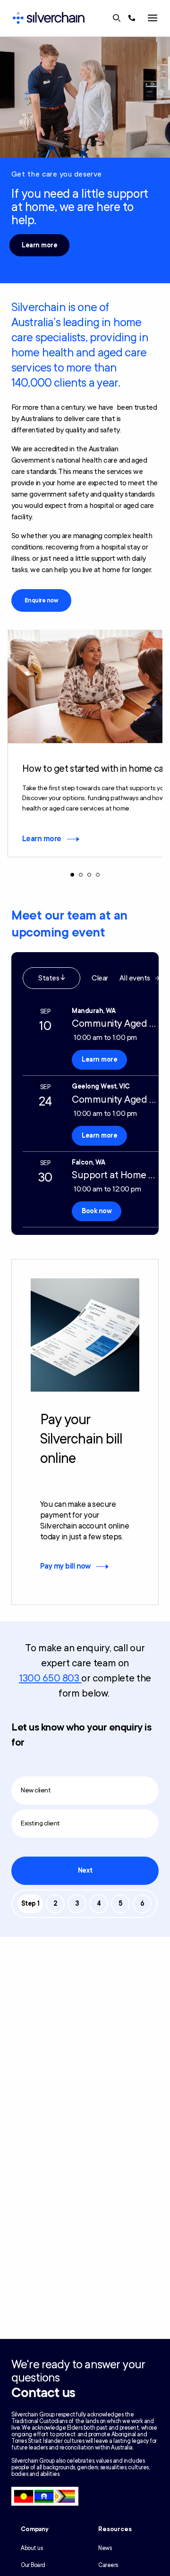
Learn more (39, 245)
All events (135, 978)
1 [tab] (72, 875)
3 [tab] (89, 875)
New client (36, 1790)
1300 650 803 (50, 1678)
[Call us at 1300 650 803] (132, 18)
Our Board (33, 2565)
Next (85, 1871)
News (105, 2548)
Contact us (43, 2393)
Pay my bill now (65, 1566)
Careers (108, 2565)
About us (32, 2548)
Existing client (40, 1823)
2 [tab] (81, 875)
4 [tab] (98, 875)
